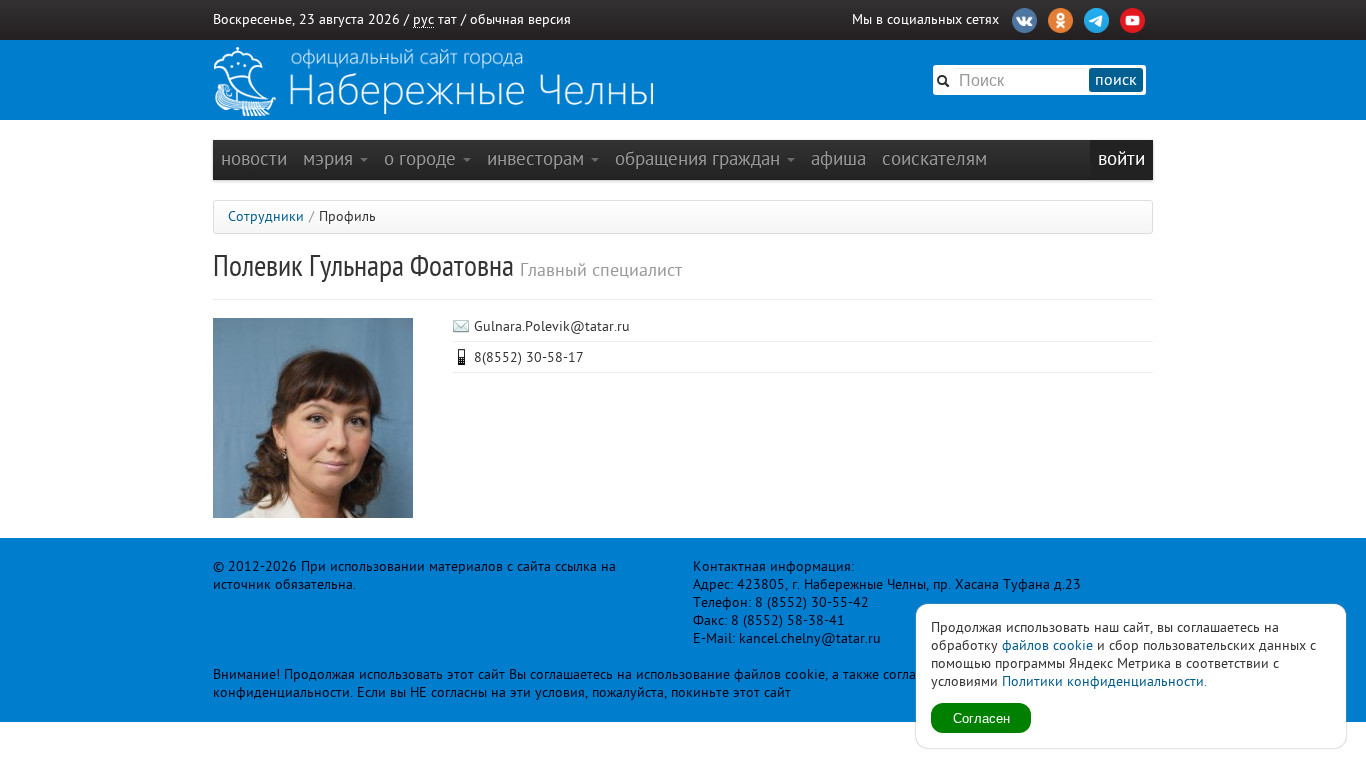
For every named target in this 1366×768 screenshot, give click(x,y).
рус (423, 19)
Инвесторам (538, 158)
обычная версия (520, 19)
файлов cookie (1047, 645)
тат (447, 19)
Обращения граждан (700, 158)
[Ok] (1060, 18)
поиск (1116, 80)
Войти (1121, 158)
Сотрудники (266, 216)
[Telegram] (1096, 18)
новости (254, 158)
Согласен (981, 717)
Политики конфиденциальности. (1104, 681)
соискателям (934, 158)
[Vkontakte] (1024, 18)
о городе (422, 158)
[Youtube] (1132, 18)
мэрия (330, 158)
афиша (838, 158)
